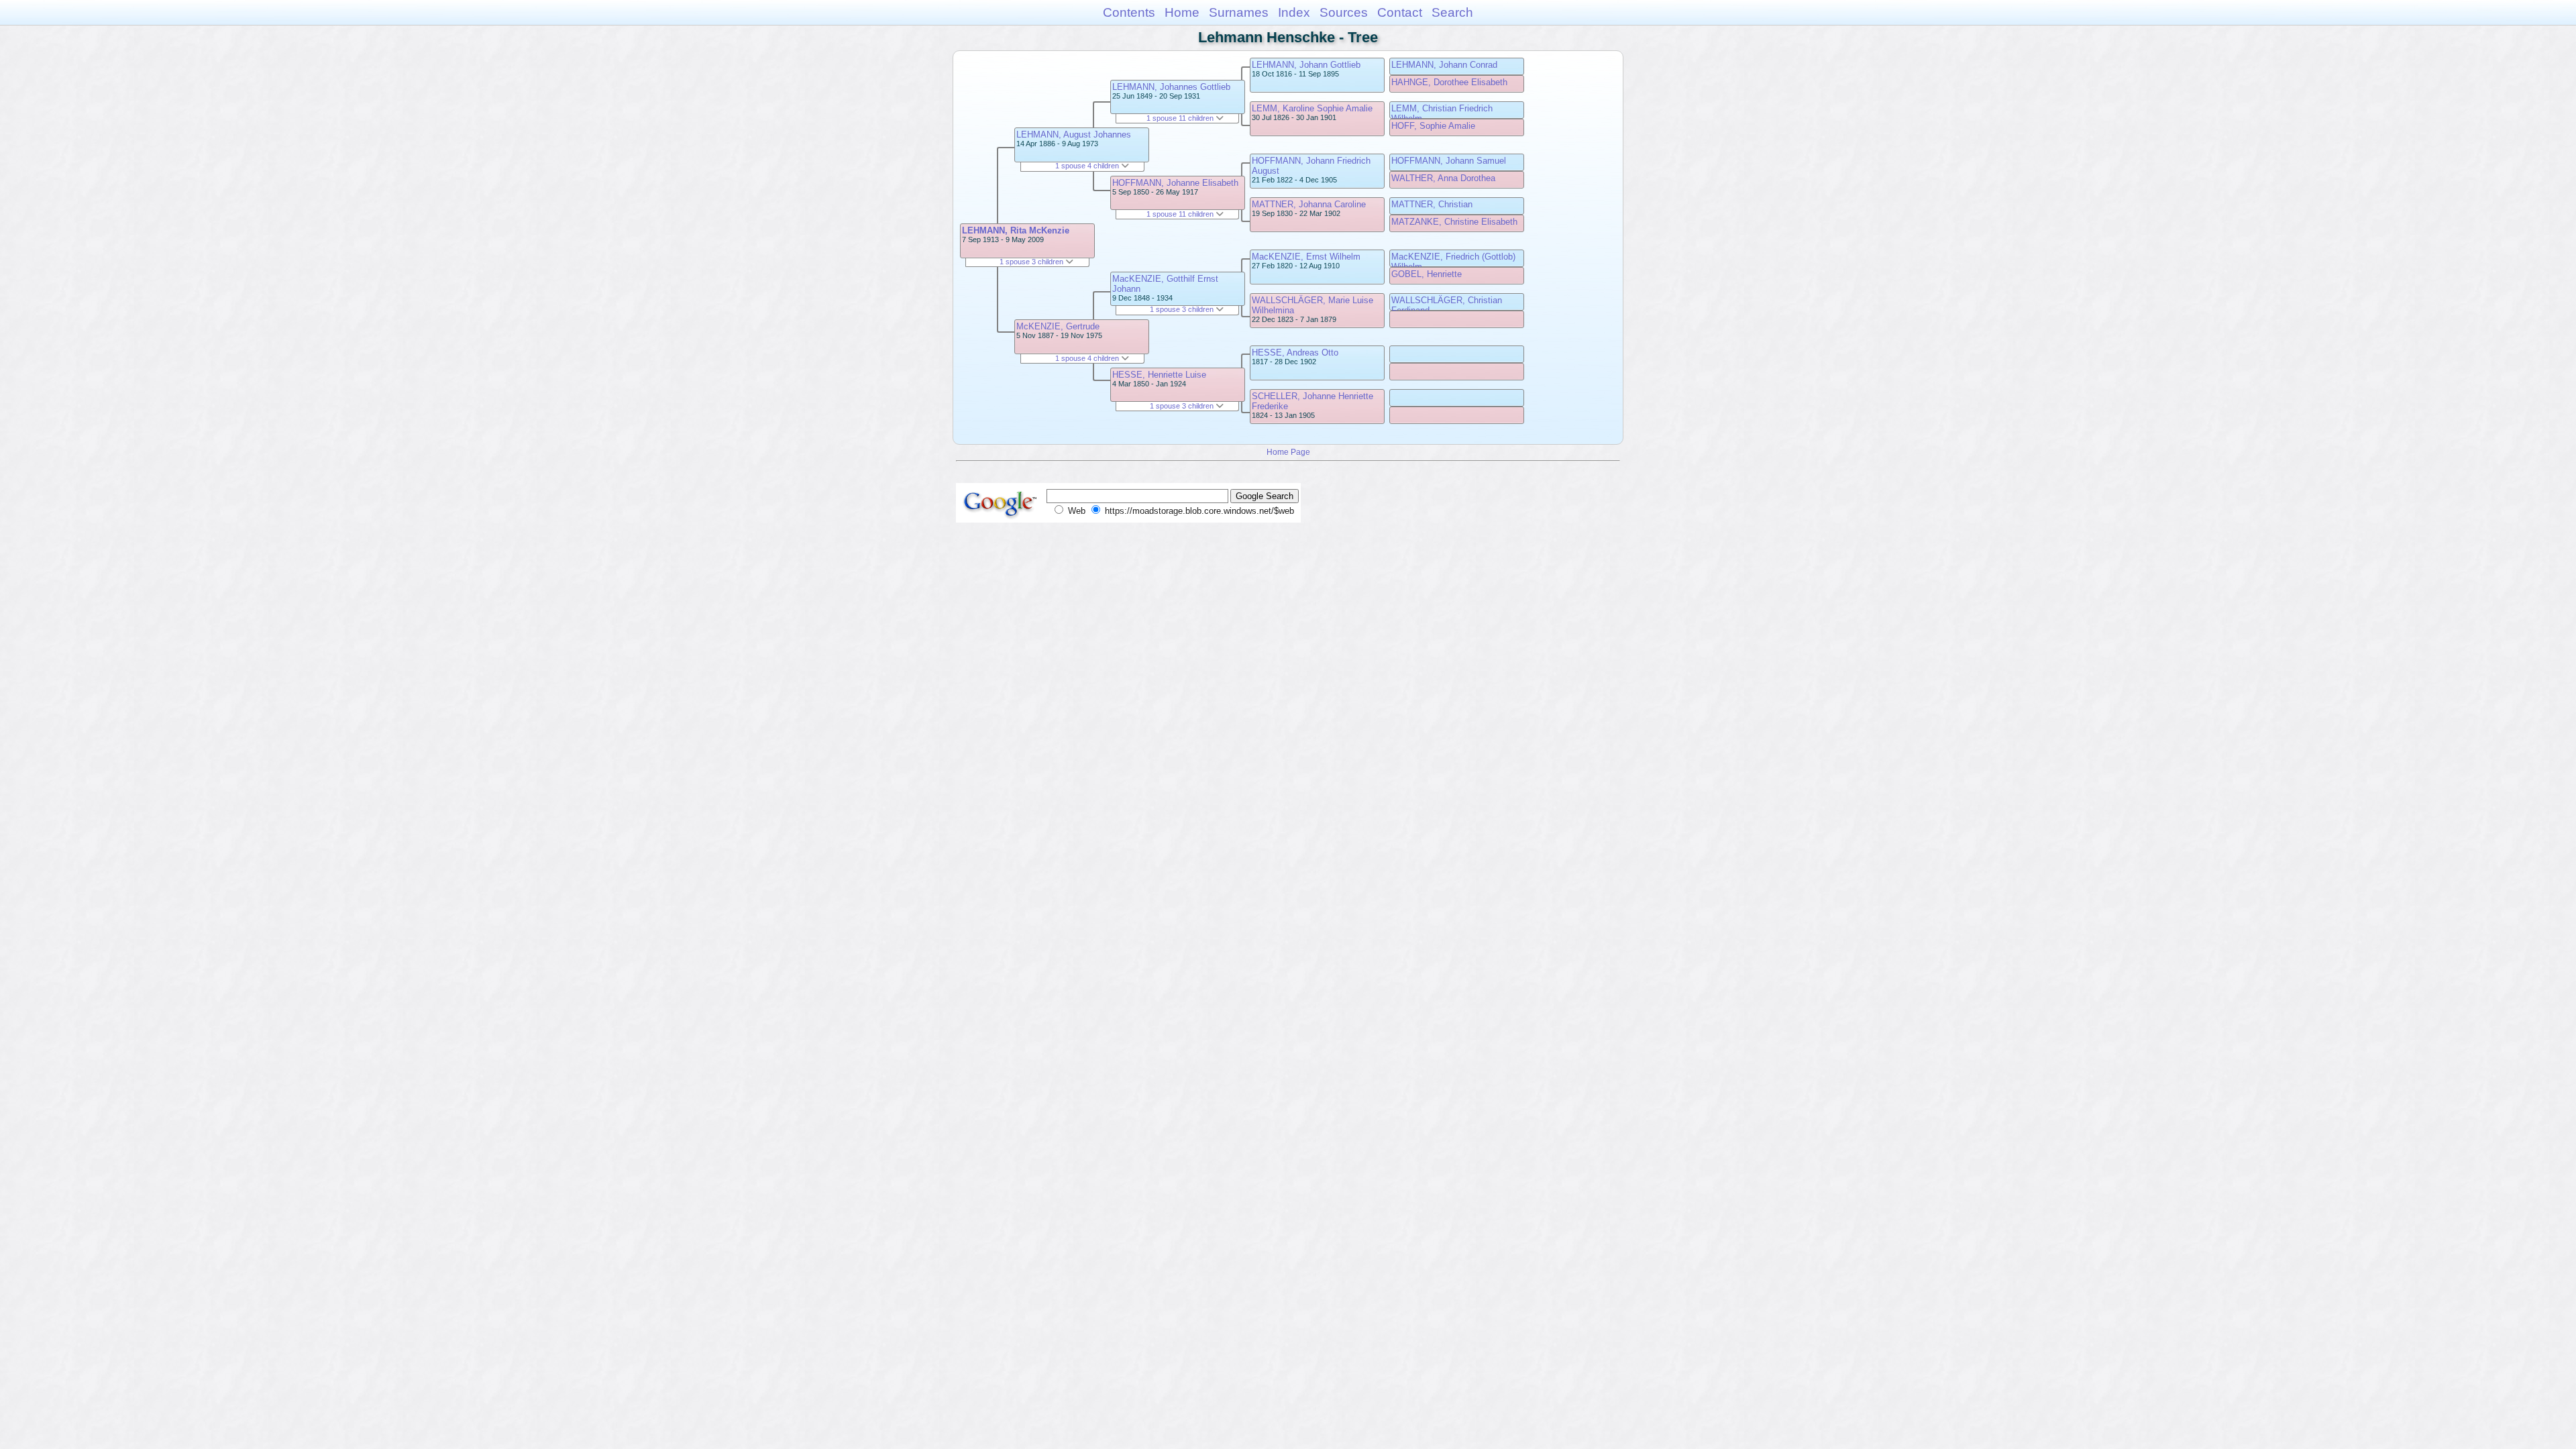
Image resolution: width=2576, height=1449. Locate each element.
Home (1182, 12)
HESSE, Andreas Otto (1295, 353)
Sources (1344, 12)
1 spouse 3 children (1032, 262)
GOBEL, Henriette (1427, 274)
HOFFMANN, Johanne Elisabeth (1175, 183)
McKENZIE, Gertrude (1058, 326)
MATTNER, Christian (1432, 204)
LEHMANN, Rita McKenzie (1016, 230)
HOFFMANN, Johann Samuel (1449, 161)
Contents (1129, 12)
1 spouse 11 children (1181, 118)
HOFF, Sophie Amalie (1433, 126)
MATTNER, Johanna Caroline (1309, 204)
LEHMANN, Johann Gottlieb (1306, 65)
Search (1452, 12)
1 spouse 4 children (1088, 166)
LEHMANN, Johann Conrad (1444, 65)
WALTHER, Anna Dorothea (1443, 178)
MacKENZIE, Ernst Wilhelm (1306, 257)
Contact (1400, 12)
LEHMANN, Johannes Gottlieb (1171, 87)
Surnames (1239, 12)
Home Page (1288, 452)
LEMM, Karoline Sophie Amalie (1312, 108)
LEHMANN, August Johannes (1074, 135)
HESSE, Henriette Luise (1159, 375)
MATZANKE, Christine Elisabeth (1454, 222)
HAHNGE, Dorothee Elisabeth (1449, 82)
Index (1294, 12)
